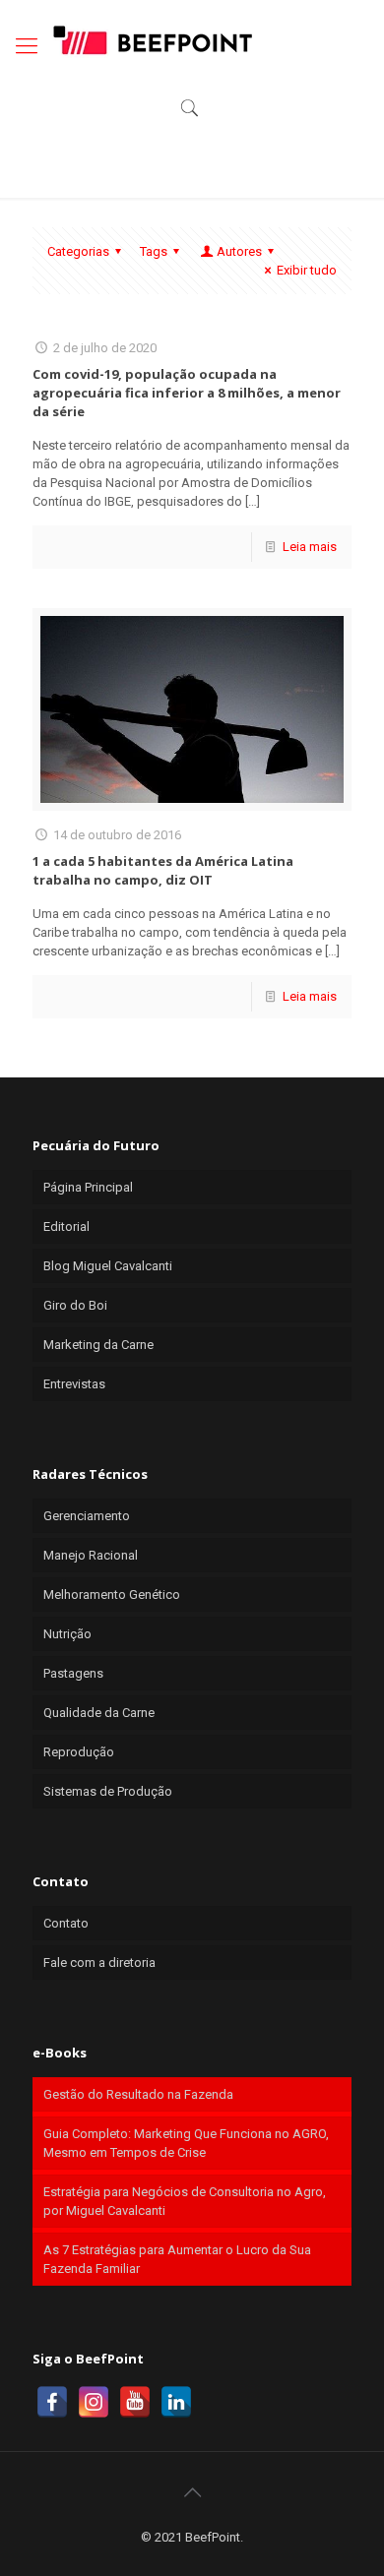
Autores (239, 251)
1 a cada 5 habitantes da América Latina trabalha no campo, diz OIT (163, 870)
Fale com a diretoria (99, 1963)
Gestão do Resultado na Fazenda (138, 2094)
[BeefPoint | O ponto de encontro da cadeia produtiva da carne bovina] (152, 39)
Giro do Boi (75, 1305)
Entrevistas (74, 1384)
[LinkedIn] (176, 2402)
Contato (66, 1923)
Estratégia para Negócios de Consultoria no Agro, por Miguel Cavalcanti (185, 2201)
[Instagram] (94, 2402)
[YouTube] (135, 2402)
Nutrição (67, 1634)
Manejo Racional (91, 1555)
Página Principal (88, 1187)
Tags (154, 251)
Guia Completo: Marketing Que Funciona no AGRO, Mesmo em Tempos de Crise (186, 2143)
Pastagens (73, 1673)
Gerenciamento (87, 1516)
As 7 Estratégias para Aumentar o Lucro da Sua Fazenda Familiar (177, 2259)
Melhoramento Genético (112, 1595)
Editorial (66, 1227)
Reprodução (79, 1752)
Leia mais (310, 547)
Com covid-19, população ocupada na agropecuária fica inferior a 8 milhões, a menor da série (187, 393)
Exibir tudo (307, 270)
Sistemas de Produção (108, 1791)
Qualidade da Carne (99, 1713)
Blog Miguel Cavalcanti (108, 1266)
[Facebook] (52, 2402)
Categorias (78, 251)
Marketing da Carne (98, 1345)
